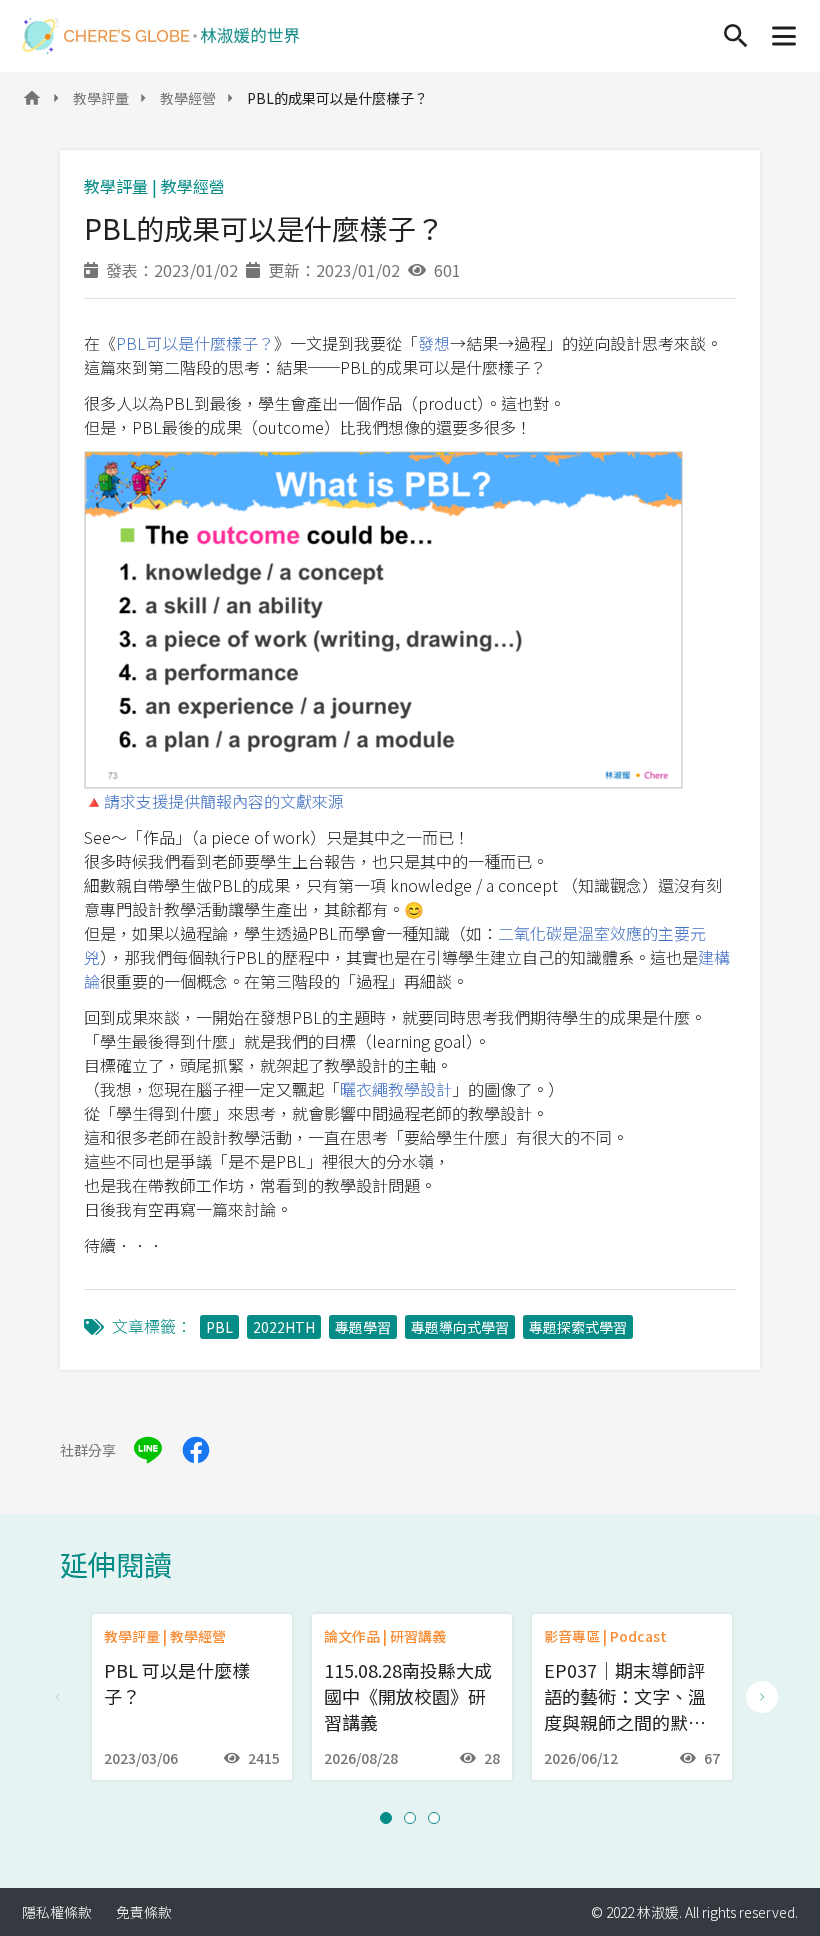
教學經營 (188, 98)
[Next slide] (762, 1697)
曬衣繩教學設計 (396, 1089)
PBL (219, 1327)
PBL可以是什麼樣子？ (195, 343)
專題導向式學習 (460, 1327)
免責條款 (144, 1912)
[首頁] (161, 36)
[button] (386, 1818)
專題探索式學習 (578, 1327)
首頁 (32, 104)
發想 (434, 343)
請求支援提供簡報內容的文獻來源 (224, 801)
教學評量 (101, 98)
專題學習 (363, 1327)
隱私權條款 (57, 1912)
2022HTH (284, 1327)
